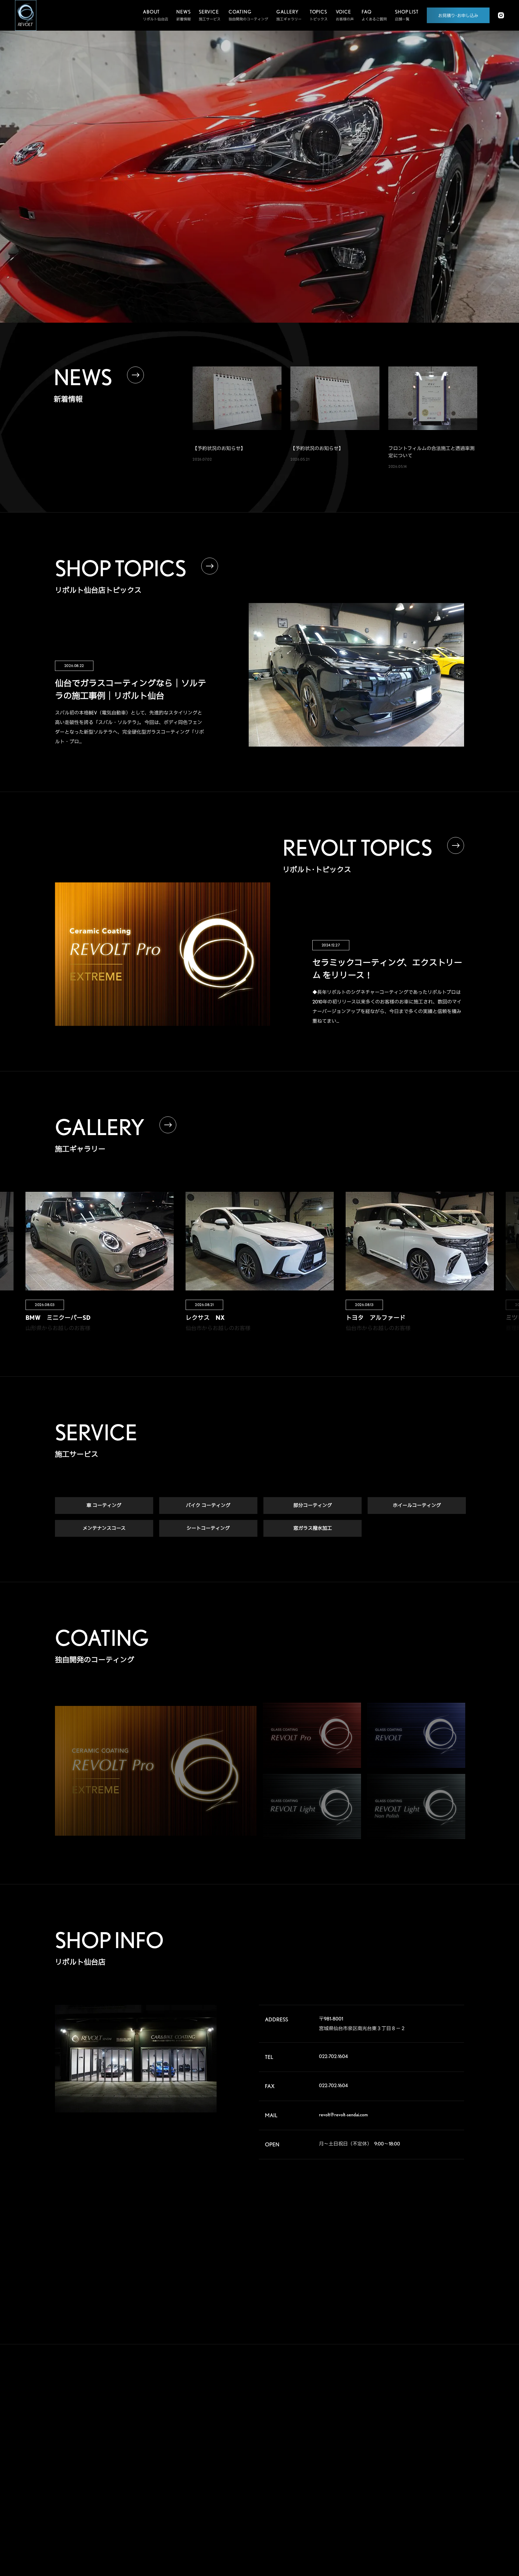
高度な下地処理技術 (264, 2415)
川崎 (414, 2462)
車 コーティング (104, 1505)
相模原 (445, 2462)
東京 (414, 2452)
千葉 (444, 2442)
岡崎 (444, 2481)
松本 (444, 2471)
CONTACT (328, 2490)
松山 (384, 2519)
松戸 (384, 2452)
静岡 (384, 2481)
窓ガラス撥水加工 (313, 1528)
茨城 (444, 2433)
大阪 (444, 2490)
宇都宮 (415, 2433)
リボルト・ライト (263, 2460)
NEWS (321, 2467)
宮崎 (414, 2529)
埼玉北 (385, 2442)
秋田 (444, 2413)
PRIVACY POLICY (339, 2512)
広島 (384, 2510)
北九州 (445, 2519)
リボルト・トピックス (266, 2524)
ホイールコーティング (417, 1505)
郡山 (414, 2423)
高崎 (384, 2433)
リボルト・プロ (261, 2438)
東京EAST (448, 2452)
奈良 (414, 2490)
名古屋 (385, 2490)
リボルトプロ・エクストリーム (273, 2426)
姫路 (414, 2500)
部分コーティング (313, 1505)
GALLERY (327, 2400)
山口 (414, 2510)
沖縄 (444, 2529)
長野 (414, 2471)
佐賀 (414, 2519)
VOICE (322, 2422)
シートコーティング (208, 1528)
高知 (444, 2510)
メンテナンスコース (104, 1528)
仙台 (384, 2423)
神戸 (384, 2500)
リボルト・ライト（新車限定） (273, 2472)
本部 (384, 2413)
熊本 (384, 2529)
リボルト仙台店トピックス (270, 2513)
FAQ (319, 2445)
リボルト (255, 2449)
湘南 (384, 2471)
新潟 (444, 2423)
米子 (444, 2500)
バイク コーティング (208, 1505)
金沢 (414, 2481)
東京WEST (388, 2462)
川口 (414, 2442)
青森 (414, 2413)
